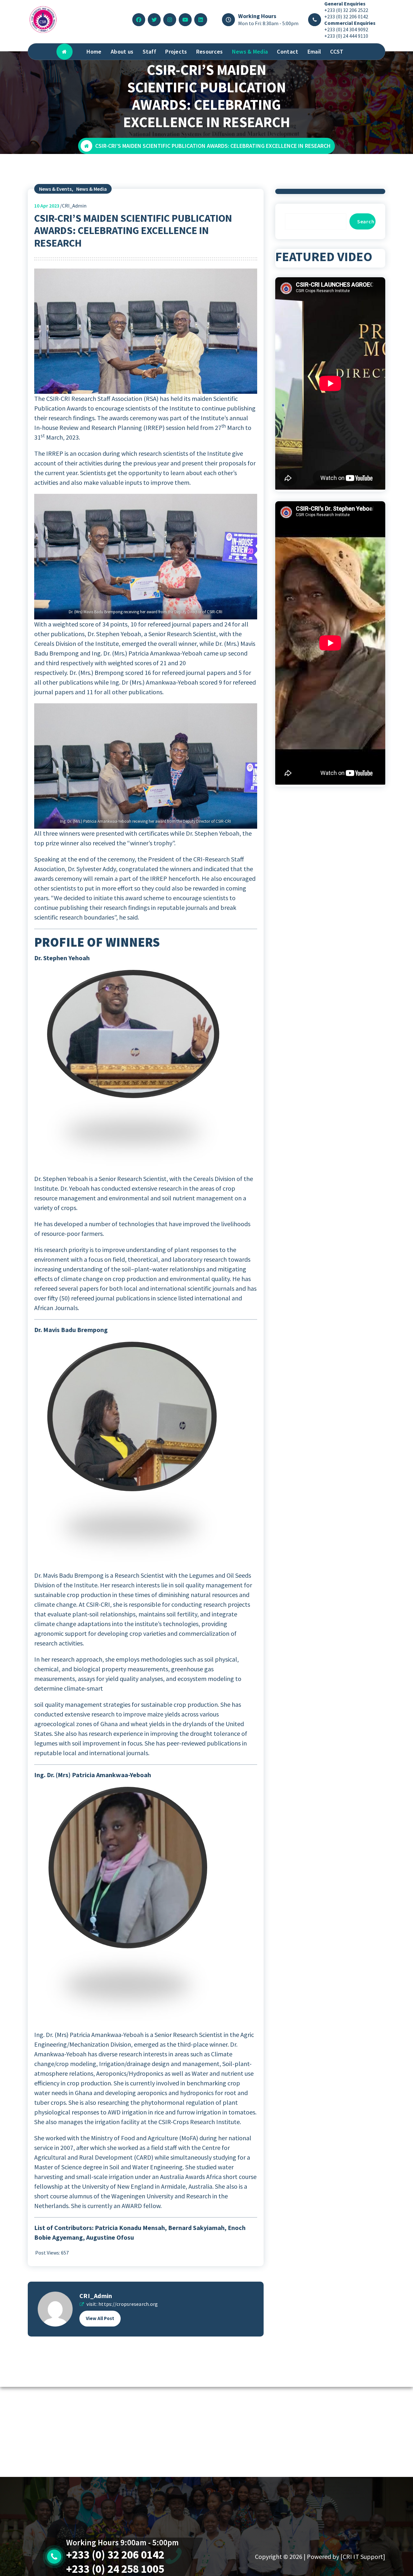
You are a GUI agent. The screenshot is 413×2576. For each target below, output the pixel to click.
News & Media (250, 51)
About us (122, 51)
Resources (210, 51)
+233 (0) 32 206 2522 (346, 10)
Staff (150, 51)
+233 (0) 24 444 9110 (346, 36)
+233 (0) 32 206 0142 (346, 16)
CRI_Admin (96, 2296)
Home (94, 51)
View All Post (100, 2318)
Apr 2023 (47, 206)
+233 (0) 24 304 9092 (346, 29)
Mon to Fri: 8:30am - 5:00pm (268, 23)
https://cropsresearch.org (128, 2304)
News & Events (55, 189)
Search (366, 221)
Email (314, 51)
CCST (337, 51)
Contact (287, 51)
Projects (176, 51)
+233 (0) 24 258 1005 (115, 2569)
